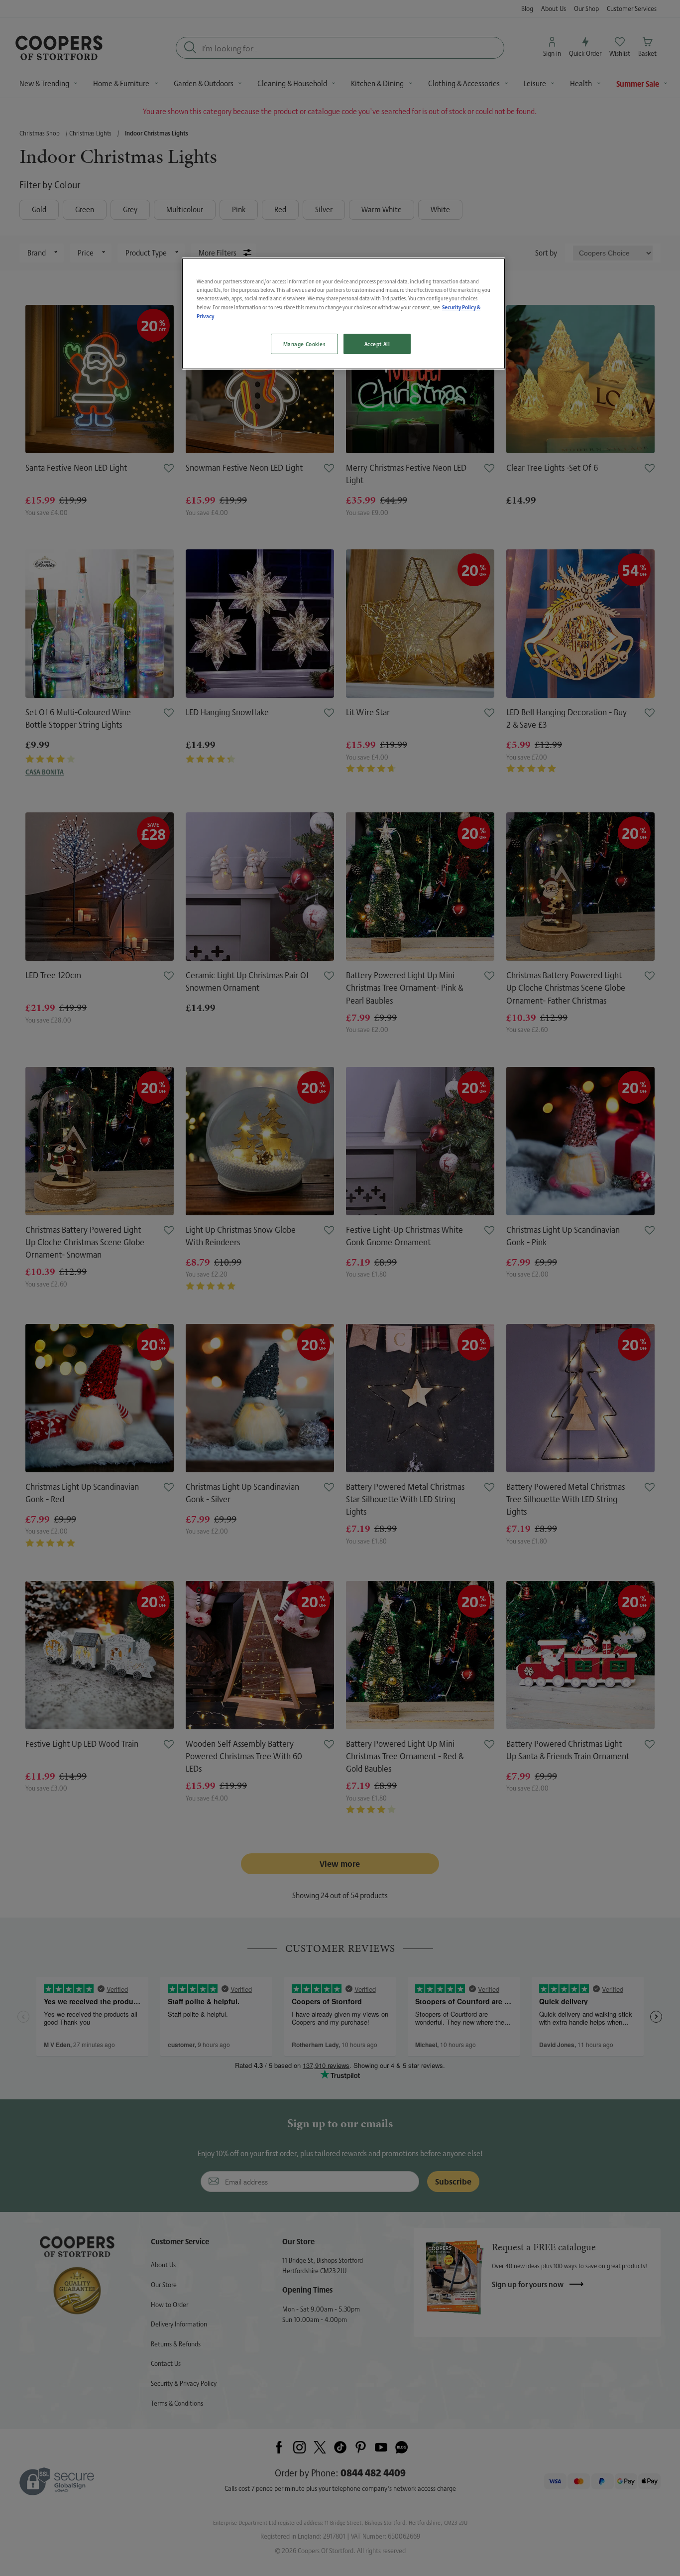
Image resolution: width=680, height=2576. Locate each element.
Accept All (377, 344)
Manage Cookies (304, 344)
